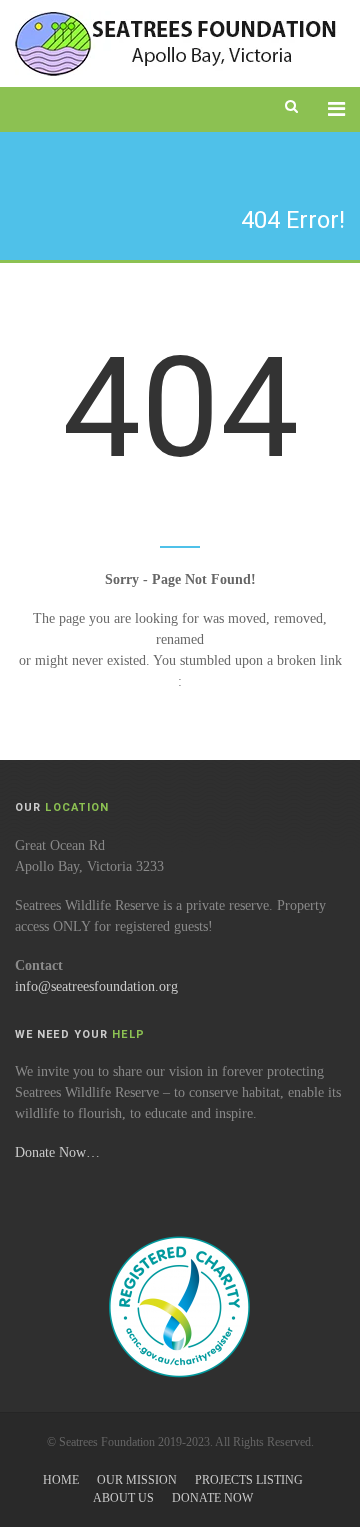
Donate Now (212, 1498)
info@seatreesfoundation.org (96, 986)
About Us (123, 1498)
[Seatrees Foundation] (177, 43)
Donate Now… (57, 1152)
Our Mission (137, 1480)
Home (61, 1480)
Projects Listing (249, 1480)
